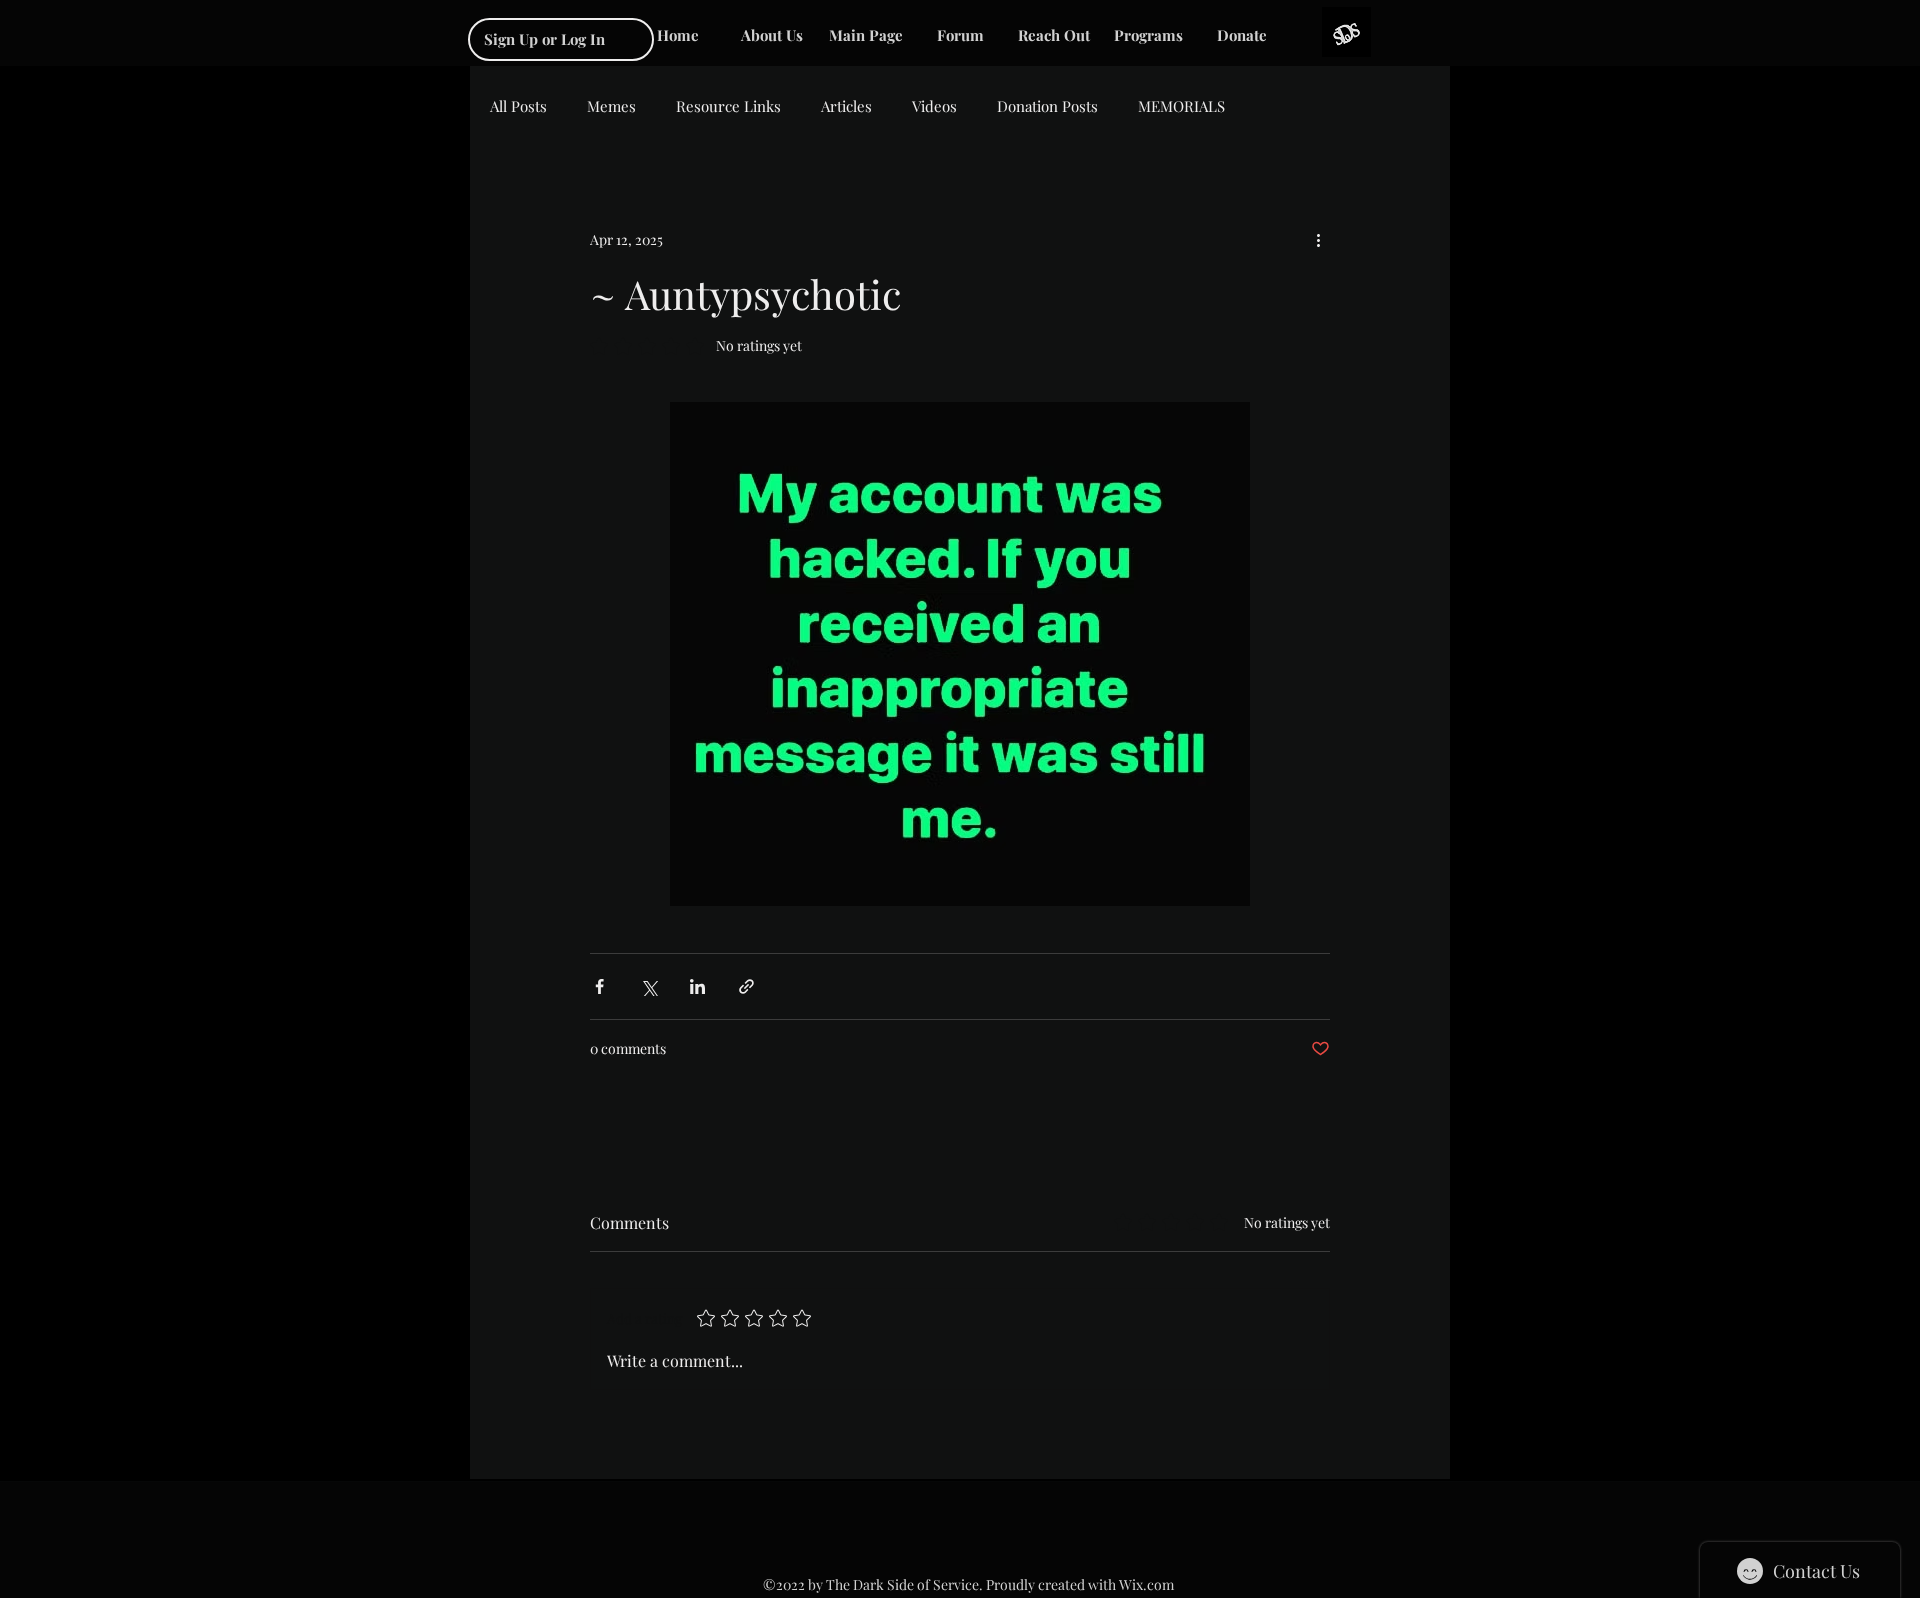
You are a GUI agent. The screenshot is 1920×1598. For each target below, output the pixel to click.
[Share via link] (746, 986)
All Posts (518, 106)
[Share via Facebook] (599, 986)
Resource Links (728, 106)
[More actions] (1318, 239)
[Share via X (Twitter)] (648, 986)
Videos (934, 106)
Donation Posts (1047, 106)
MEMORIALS (1181, 106)
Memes (611, 106)
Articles (846, 106)
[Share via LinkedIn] (697, 986)
